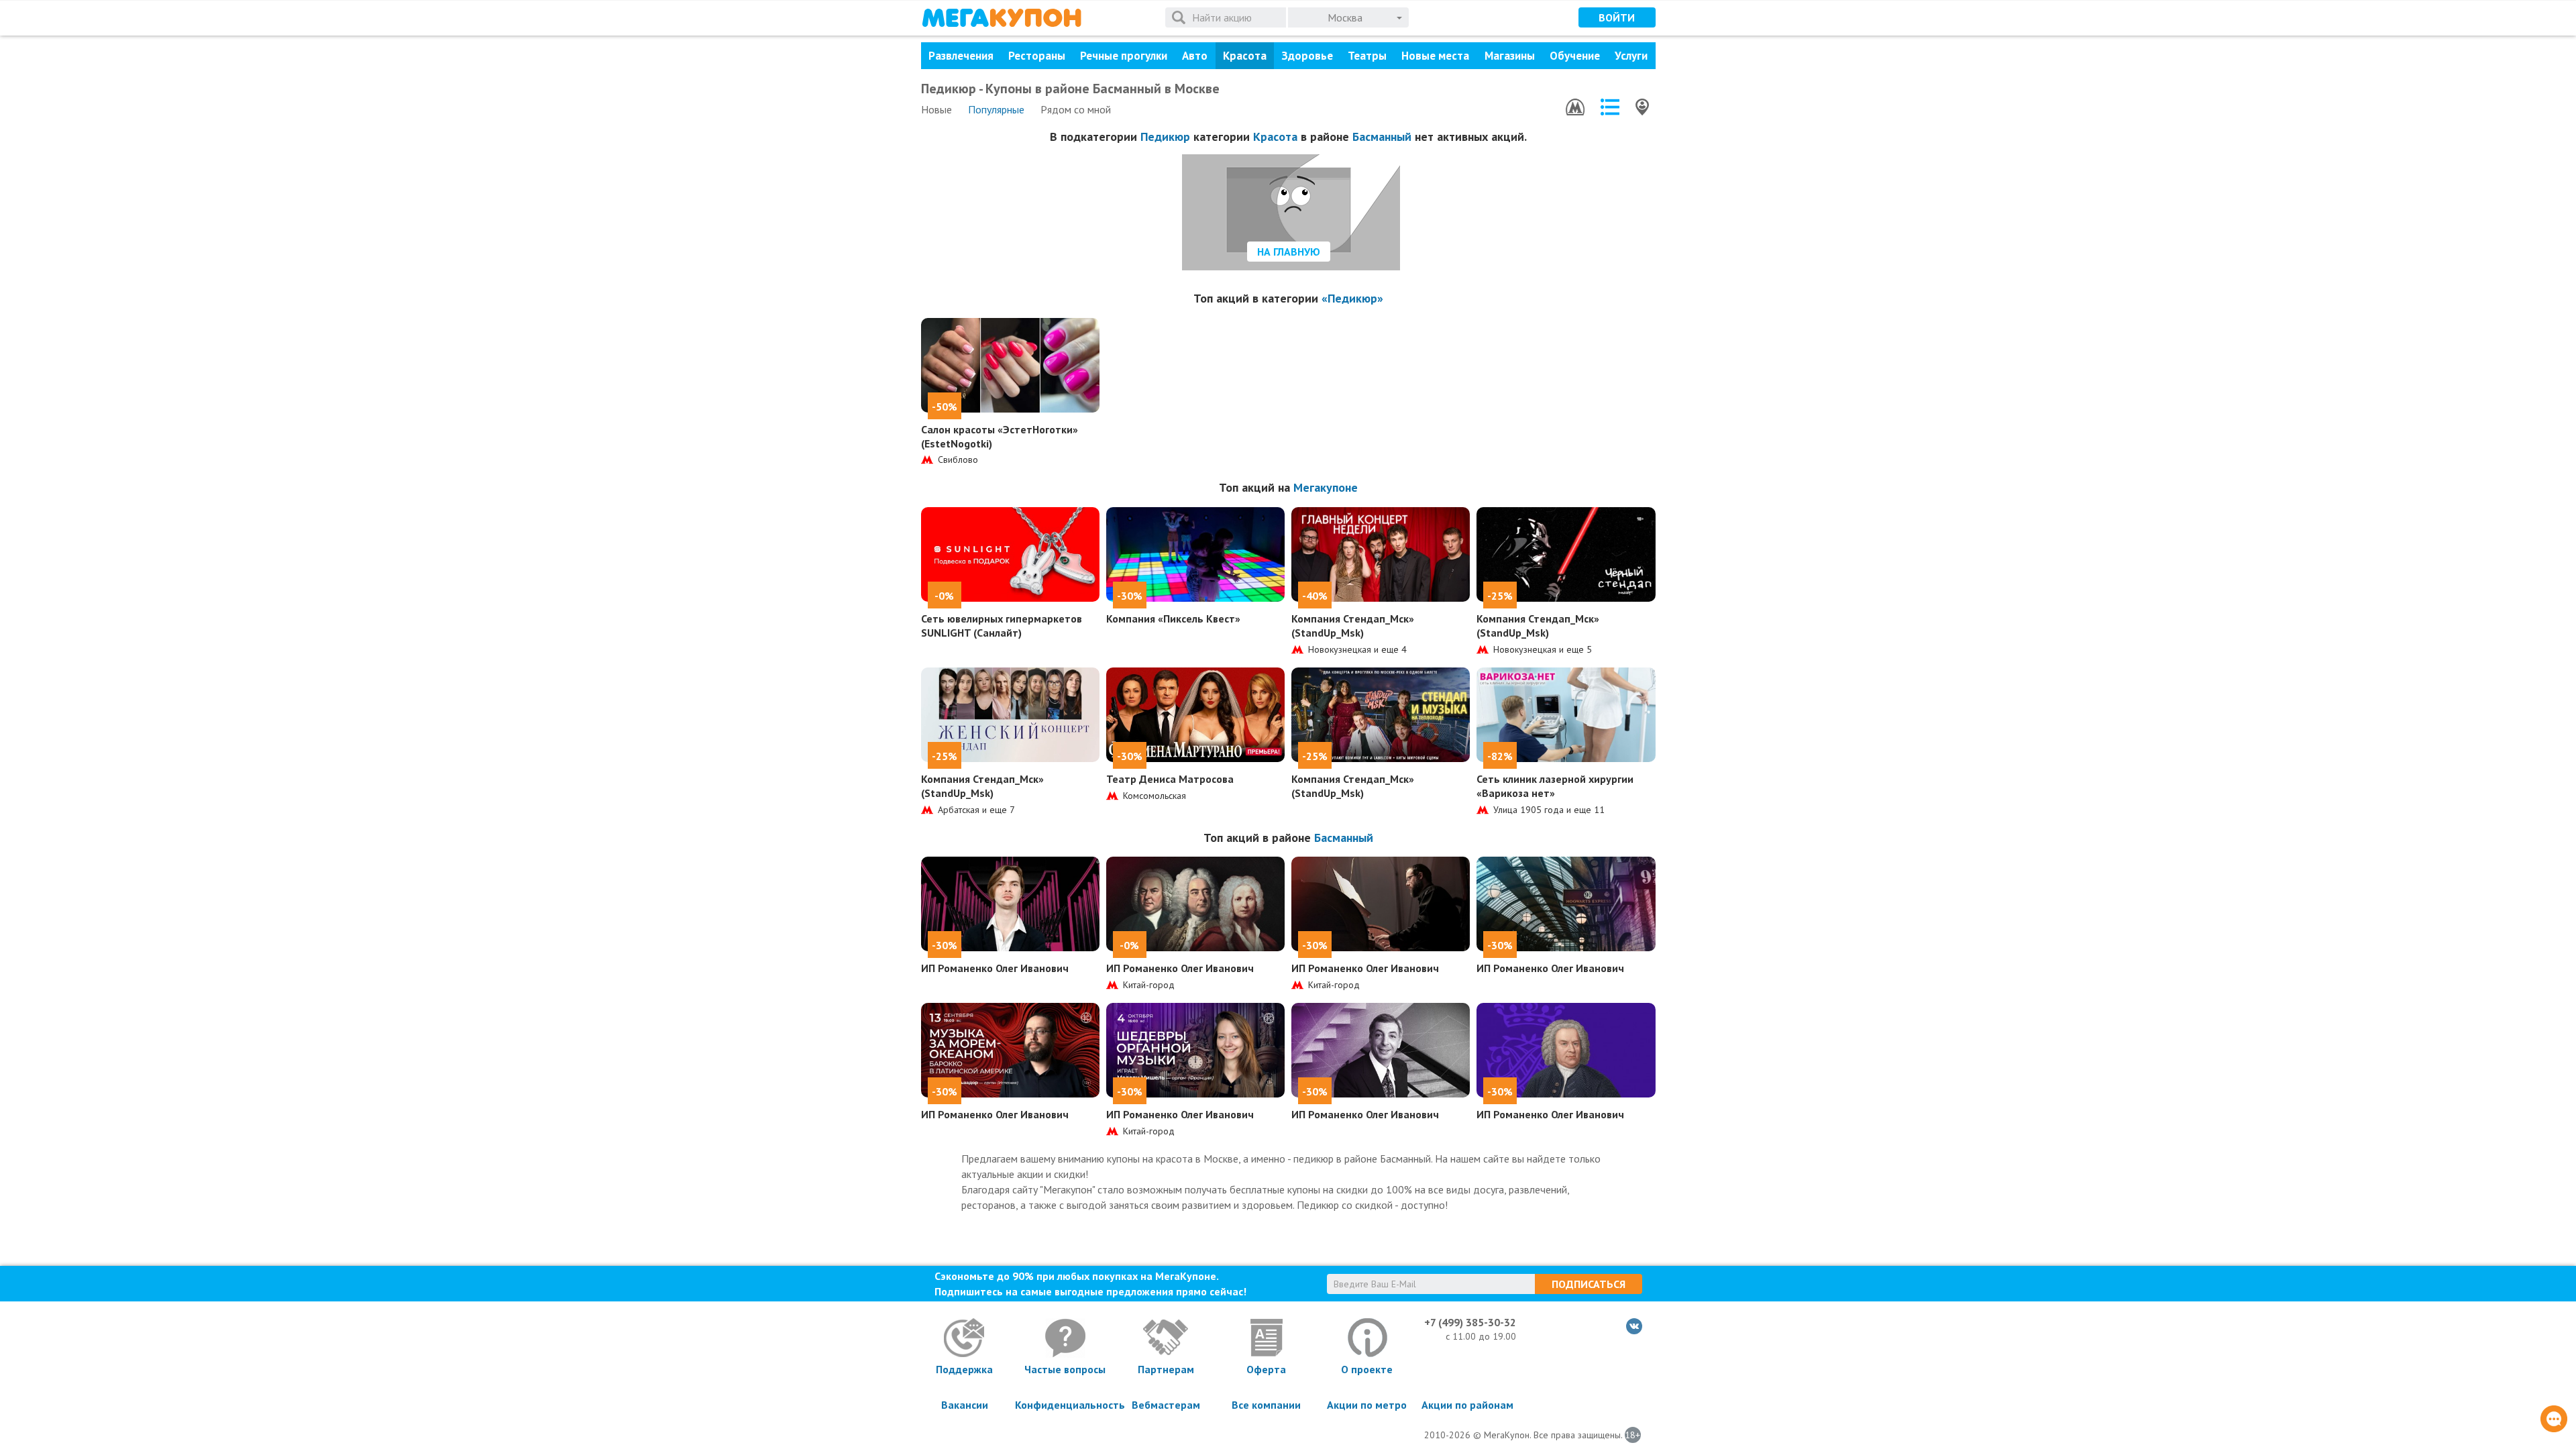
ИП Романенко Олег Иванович (995, 968)
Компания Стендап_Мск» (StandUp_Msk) (1353, 626)
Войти (1617, 17)
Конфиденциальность (1065, 1405)
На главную (1289, 252)
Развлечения (961, 56)
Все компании (1266, 1405)
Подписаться (1589, 1284)
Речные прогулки (1124, 56)
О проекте (1367, 1369)
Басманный (1382, 137)
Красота (1245, 56)
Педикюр (1165, 137)
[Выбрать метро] (1575, 107)
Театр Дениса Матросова (1170, 779)
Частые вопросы (1065, 1369)
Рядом (1076, 109)
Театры (1367, 56)
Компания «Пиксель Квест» (1173, 619)
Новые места (1435, 56)
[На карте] (1642, 107)
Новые (936, 109)
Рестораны (1037, 56)
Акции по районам (1467, 1405)
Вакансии (965, 1405)
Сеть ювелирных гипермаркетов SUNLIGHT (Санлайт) (1002, 626)
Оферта (1266, 1369)
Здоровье (1307, 56)
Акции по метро (1367, 1405)
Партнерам (1166, 1369)
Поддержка (964, 1369)
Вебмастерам (1166, 1405)
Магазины (1510, 56)
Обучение (1575, 56)
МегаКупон (1002, 18)
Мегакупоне (1326, 487)
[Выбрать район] (1610, 107)
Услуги (1631, 56)
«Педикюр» (1352, 298)
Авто (1195, 56)
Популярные (996, 109)
